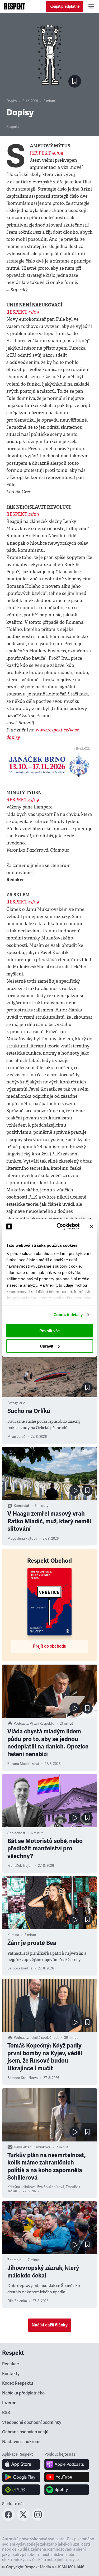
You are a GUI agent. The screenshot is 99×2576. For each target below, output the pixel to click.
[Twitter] (23, 2519)
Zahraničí (15, 2260)
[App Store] (21, 2464)
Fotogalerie (16, 1403)
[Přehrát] (75, 1490)
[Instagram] (38, 2519)
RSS (6, 2413)
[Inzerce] (49, 765)
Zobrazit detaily (68, 1315)
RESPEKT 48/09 (47, 153)
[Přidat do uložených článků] (87, 1388)
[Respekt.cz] (15, 6)
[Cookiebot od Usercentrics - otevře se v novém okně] (59, 1227)
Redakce (11, 2364)
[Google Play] (21, 2477)
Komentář (22, 1506)
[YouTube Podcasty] (67, 2477)
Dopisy (12, 101)
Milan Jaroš (16, 1437)
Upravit (47, 1346)
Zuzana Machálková (23, 1764)
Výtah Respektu (42, 1724)
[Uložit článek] (75, 81)
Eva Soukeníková (51, 2187)
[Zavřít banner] (91, 1226)
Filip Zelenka (17, 2301)
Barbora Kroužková (23, 2078)
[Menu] (91, 6)
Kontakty (11, 2374)
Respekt (13, 127)
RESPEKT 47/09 (23, 312)
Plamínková (42, 2147)
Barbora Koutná (20, 1968)
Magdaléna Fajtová (22, 1539)
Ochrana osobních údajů (25, 2432)
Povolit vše (49, 1330)
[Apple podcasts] (67, 2464)
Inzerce (9, 2403)
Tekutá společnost (44, 2038)
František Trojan (20, 1866)
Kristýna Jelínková (22, 2187)
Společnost (16, 1833)
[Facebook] (8, 2519)
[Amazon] (21, 2490)
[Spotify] (67, 2490)
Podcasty (21, 1724)
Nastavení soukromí (21, 2442)
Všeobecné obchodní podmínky (32, 2423)
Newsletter (22, 2147)
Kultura (13, 1935)
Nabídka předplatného (23, 2393)
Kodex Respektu (18, 2383)
